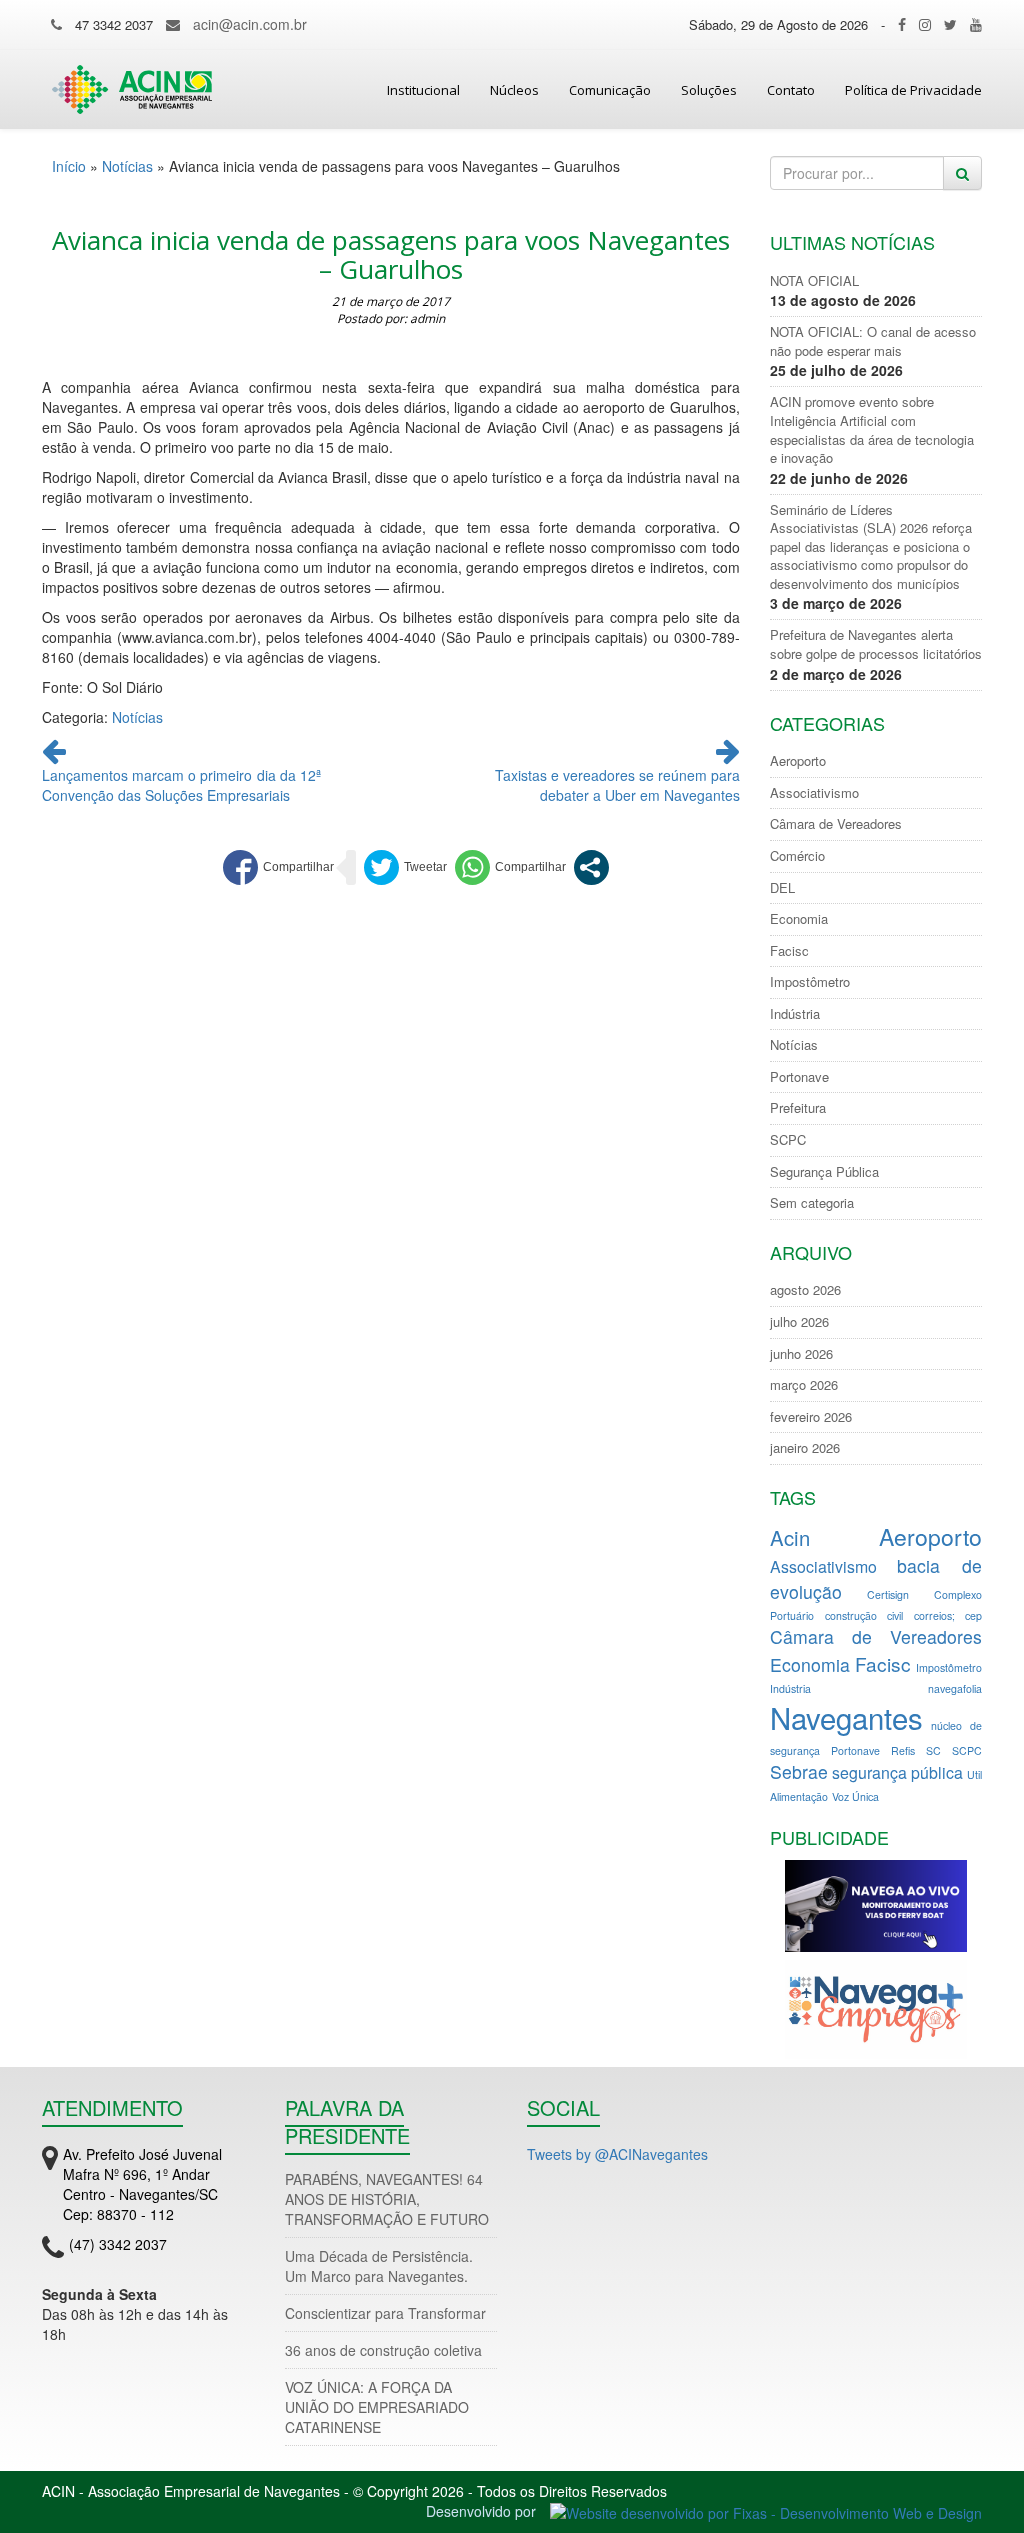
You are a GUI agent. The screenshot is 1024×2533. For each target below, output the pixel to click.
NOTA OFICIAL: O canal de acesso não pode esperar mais (873, 341)
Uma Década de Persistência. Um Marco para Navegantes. (379, 2266)
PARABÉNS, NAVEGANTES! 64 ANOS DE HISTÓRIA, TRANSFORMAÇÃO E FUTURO (387, 2199)
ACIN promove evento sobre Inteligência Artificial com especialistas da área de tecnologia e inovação (872, 430)
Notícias (127, 166)
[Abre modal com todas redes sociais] (591, 867)
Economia (799, 919)
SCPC (788, 1140)
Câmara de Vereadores (836, 824)
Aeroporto (798, 761)
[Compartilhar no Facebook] (278, 867)
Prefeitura (798, 1108)
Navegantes (846, 1717)
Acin (790, 1537)
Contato (791, 90)
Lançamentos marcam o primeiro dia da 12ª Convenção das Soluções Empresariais (181, 785)
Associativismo (814, 793)
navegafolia (955, 1688)
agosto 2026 (805, 1290)
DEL (782, 888)
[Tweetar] (405, 867)
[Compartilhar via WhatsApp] (510, 867)
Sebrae (799, 1771)
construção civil (864, 1615)
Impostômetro (810, 982)
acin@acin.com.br (250, 24)
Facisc (789, 951)
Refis (903, 1750)
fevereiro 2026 (811, 1417)
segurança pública (897, 1772)
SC (933, 1750)
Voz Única (855, 1796)
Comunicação (610, 90)
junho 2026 (801, 1354)
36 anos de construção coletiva (383, 2350)
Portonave (799, 1077)
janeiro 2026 (805, 1448)
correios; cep (948, 1615)
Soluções (709, 90)
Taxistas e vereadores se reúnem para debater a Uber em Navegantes (617, 785)
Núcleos (514, 90)
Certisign (888, 1594)
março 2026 (804, 1385)
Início (69, 166)
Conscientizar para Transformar (385, 2313)
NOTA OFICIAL (814, 281)
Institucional (423, 90)
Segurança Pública (824, 1172)
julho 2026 (799, 1322)
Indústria (795, 1014)
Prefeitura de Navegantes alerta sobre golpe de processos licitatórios (876, 644)
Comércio (797, 856)
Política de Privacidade (913, 90)
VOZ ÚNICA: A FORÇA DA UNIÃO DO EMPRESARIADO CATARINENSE (377, 2407)
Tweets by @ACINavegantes (617, 2154)
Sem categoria (812, 1203)
